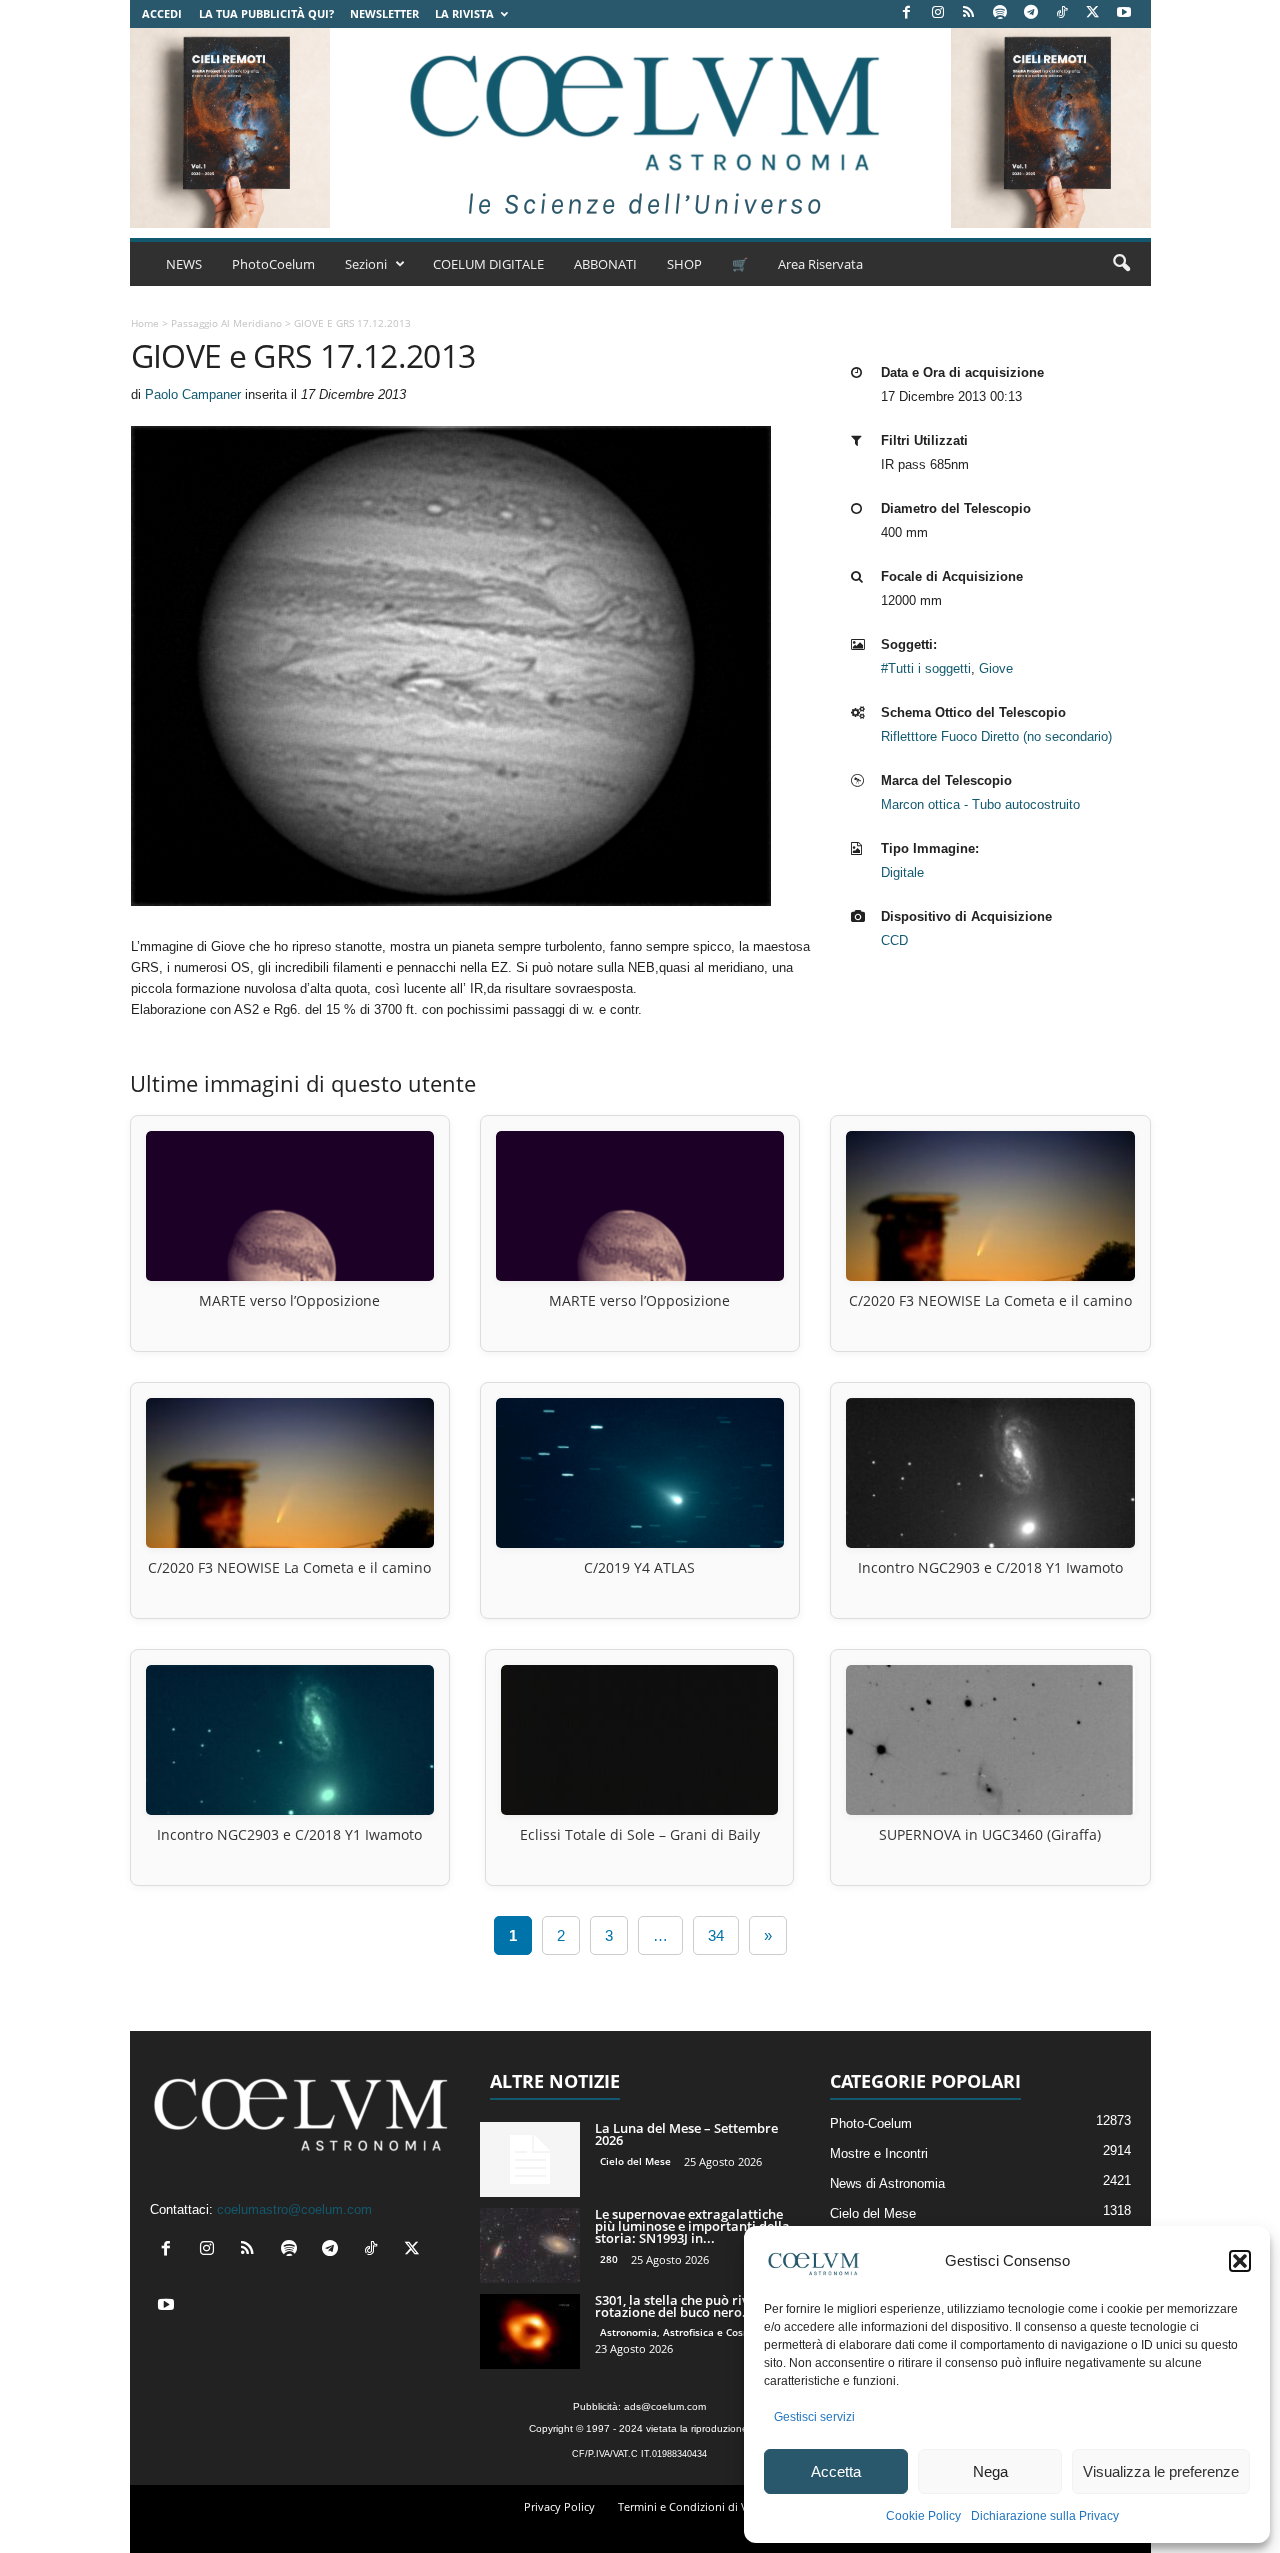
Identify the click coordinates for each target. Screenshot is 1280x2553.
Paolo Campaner (193, 394)
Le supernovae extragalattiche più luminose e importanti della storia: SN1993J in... (692, 2226)
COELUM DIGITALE (488, 264)
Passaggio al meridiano (226, 323)
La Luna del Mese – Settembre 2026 (686, 2134)
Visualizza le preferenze (1161, 2471)
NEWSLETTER (384, 13)
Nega (990, 2471)
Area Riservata (820, 264)
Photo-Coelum (871, 2123)
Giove (996, 668)
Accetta (836, 2471)
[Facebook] (907, 13)
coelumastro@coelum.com (294, 2209)
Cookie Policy (923, 2516)
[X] (1093, 13)
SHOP (684, 264)
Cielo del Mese (635, 2161)
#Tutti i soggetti (926, 668)
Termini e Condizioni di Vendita (699, 2506)
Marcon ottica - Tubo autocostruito (980, 804)
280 (609, 2259)
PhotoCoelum (273, 264)
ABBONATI (605, 264)
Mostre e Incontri (879, 2153)
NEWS (184, 264)
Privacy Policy (559, 2506)
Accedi (162, 13)
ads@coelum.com (665, 2406)
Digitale (902, 872)
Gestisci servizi (814, 2417)
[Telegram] (1031, 13)
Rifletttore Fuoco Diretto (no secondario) (996, 736)
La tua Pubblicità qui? (266, 13)
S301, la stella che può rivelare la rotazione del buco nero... (695, 2306)
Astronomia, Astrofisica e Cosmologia (691, 2332)
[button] (1240, 2261)
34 (716, 1935)
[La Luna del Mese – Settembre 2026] (530, 2159)
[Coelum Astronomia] (640, 128)
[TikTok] (1062, 13)
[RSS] (969, 13)
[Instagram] (938, 13)
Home (145, 323)
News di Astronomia (887, 2183)
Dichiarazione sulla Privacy (1045, 2516)
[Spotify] (1000, 13)
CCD (894, 940)
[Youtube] (1124, 13)
